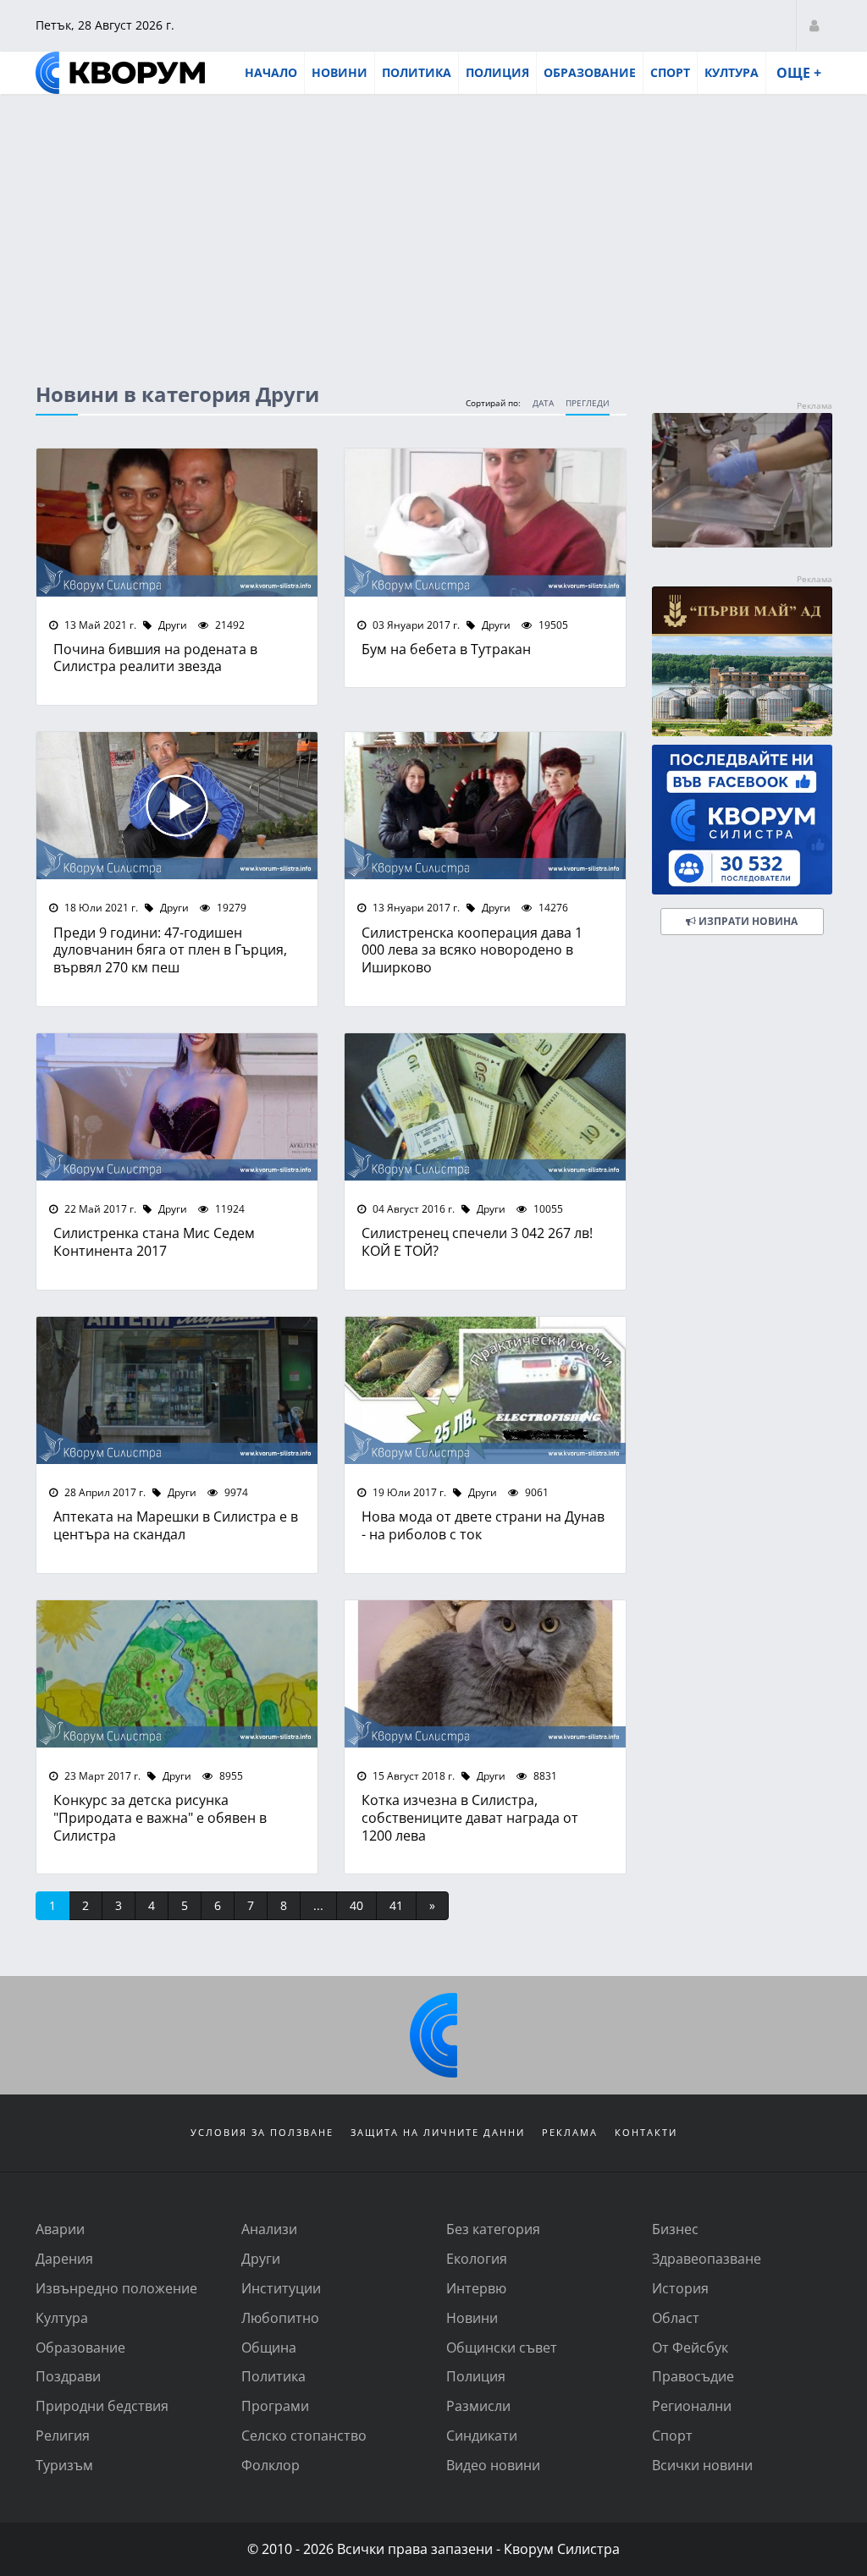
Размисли (478, 2405)
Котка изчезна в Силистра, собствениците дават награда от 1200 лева (470, 1817)
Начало (271, 72)
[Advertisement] (433, 223)
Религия (63, 2435)
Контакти (646, 2132)
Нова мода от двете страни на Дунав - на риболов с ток (483, 1525)
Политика (417, 72)
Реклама (570, 2132)
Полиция (497, 72)
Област (676, 2317)
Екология (477, 2258)
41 (396, 1905)
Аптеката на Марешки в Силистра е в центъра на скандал (176, 1525)
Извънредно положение (116, 2288)
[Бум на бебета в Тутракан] (485, 522)
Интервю (476, 2288)
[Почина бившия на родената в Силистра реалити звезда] (177, 522)
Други (171, 625)
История (680, 2288)
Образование (590, 72)
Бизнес (675, 2229)
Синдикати (482, 2435)
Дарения (64, 2258)
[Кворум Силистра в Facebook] (742, 820)
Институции (281, 2288)
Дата (543, 403)
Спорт (670, 72)
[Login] (814, 25)
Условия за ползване (262, 2132)
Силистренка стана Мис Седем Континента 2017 (154, 1241)
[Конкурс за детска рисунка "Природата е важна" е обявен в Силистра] (177, 1674)
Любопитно (280, 2317)
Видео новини (493, 2465)
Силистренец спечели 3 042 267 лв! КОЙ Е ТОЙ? (477, 1241)
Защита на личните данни (438, 2132)
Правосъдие (693, 2376)
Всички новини (702, 2465)
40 (356, 1905)
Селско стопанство (304, 2435)
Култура (732, 72)
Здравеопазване (707, 2258)
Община (269, 2347)
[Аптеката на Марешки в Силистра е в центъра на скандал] (177, 1390)
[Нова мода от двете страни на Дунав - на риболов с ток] (485, 1390)
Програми (275, 2405)
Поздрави (68, 2376)
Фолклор (271, 2465)
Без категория (493, 2229)
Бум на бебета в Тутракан (446, 649)
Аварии (60, 2229)
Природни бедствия (102, 2405)
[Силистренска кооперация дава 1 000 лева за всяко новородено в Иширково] (485, 806)
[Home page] (120, 73)
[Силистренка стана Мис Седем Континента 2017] (177, 1107)
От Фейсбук (690, 2347)
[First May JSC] (742, 661)
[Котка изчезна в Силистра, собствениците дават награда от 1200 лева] (485, 1674)
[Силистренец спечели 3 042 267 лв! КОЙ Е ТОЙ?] (485, 1107)
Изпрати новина (747, 921)
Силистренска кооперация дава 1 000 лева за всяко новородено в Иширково (472, 950)
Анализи (269, 2229)
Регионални (692, 2405)
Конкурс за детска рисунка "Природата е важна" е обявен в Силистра (160, 1817)
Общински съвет (502, 2347)
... (318, 1905)
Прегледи (588, 403)
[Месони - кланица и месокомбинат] (742, 542)
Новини (340, 72)
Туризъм (64, 2465)
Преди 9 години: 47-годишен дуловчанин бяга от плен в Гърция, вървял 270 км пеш (170, 950)
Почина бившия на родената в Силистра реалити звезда (155, 658)
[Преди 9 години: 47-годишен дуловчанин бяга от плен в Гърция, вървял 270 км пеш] (177, 806)
